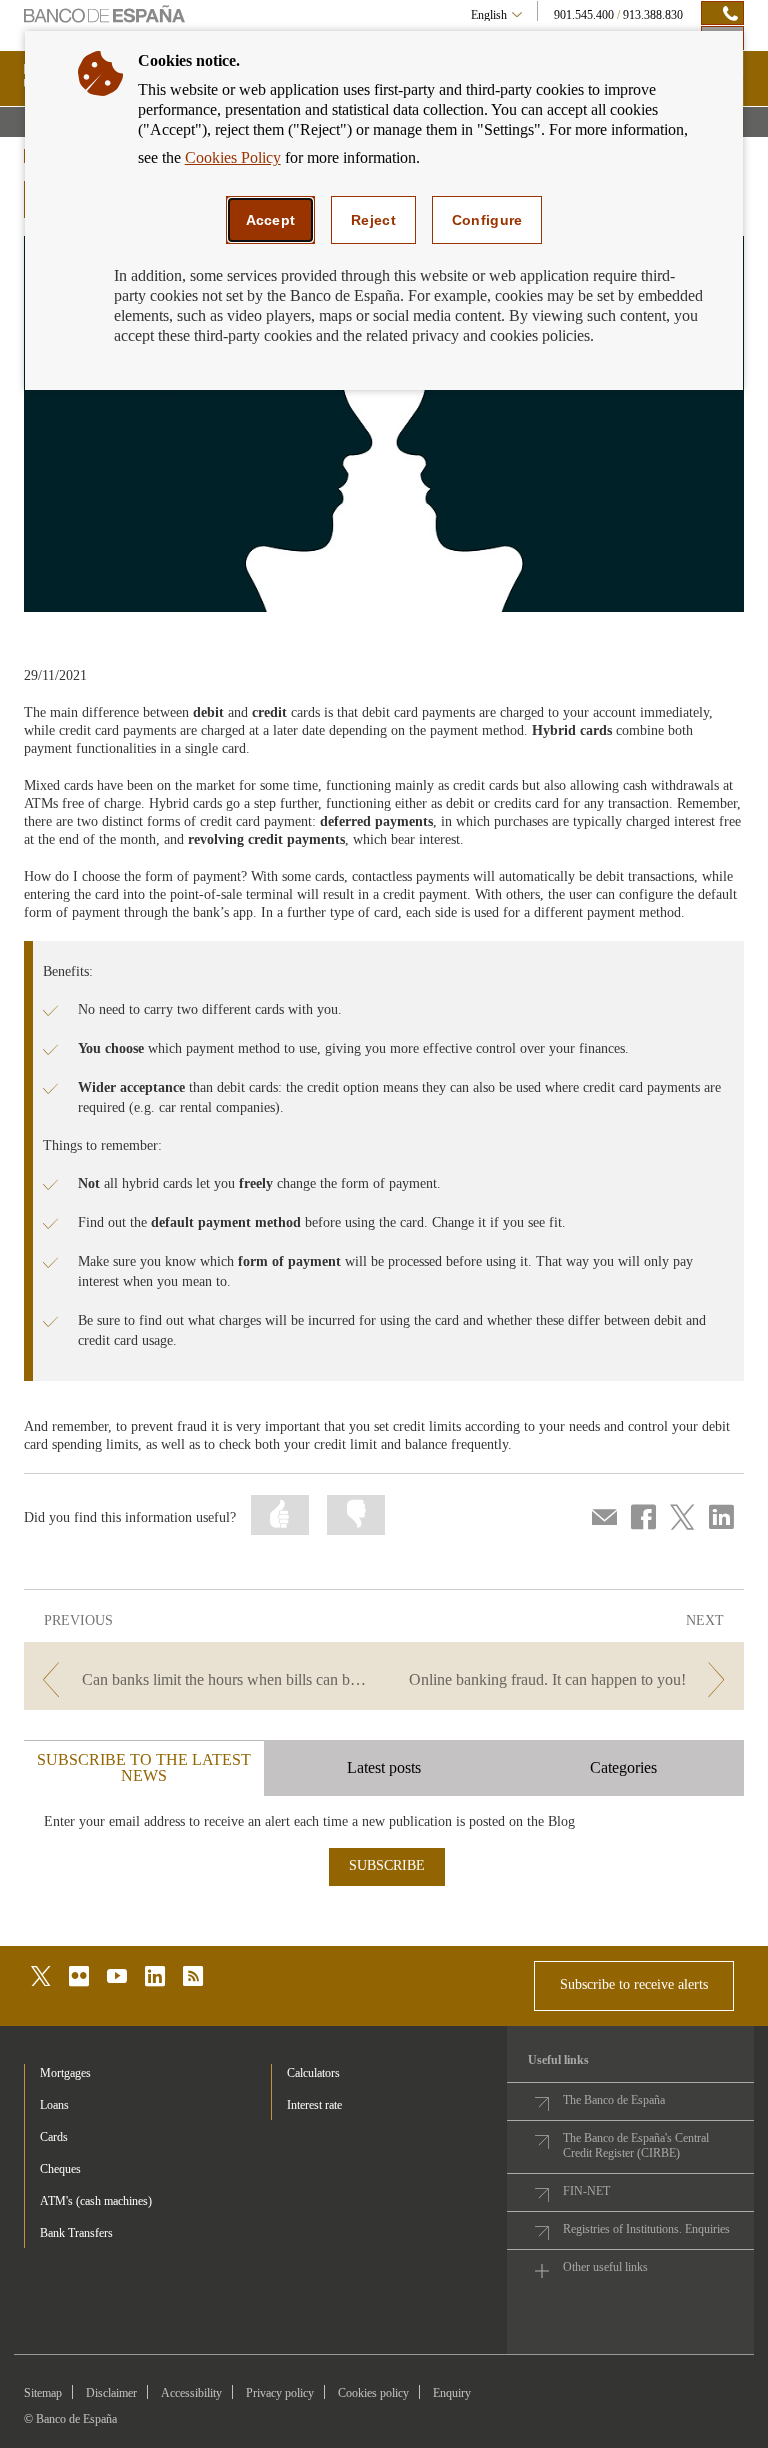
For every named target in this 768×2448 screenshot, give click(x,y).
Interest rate (314, 2105)
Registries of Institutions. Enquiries (646, 2229)
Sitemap (43, 2393)
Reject (373, 220)
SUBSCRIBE (387, 1865)
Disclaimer (111, 2393)
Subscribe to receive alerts (634, 1984)
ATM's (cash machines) (96, 2201)
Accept (271, 220)
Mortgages (65, 2073)
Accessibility (191, 2393)
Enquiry (452, 2393)
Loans (54, 2105)
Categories (623, 1767)
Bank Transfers (76, 2233)
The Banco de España (614, 2100)
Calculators (313, 2073)
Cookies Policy (233, 157)
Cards (54, 2137)
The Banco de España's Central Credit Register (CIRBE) (636, 2145)
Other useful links (605, 2267)
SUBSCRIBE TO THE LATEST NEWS (144, 1767)
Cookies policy (373, 2393)
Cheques (60, 2169)
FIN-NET (586, 2191)
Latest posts (384, 1767)
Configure (487, 220)
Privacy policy (280, 2393)
